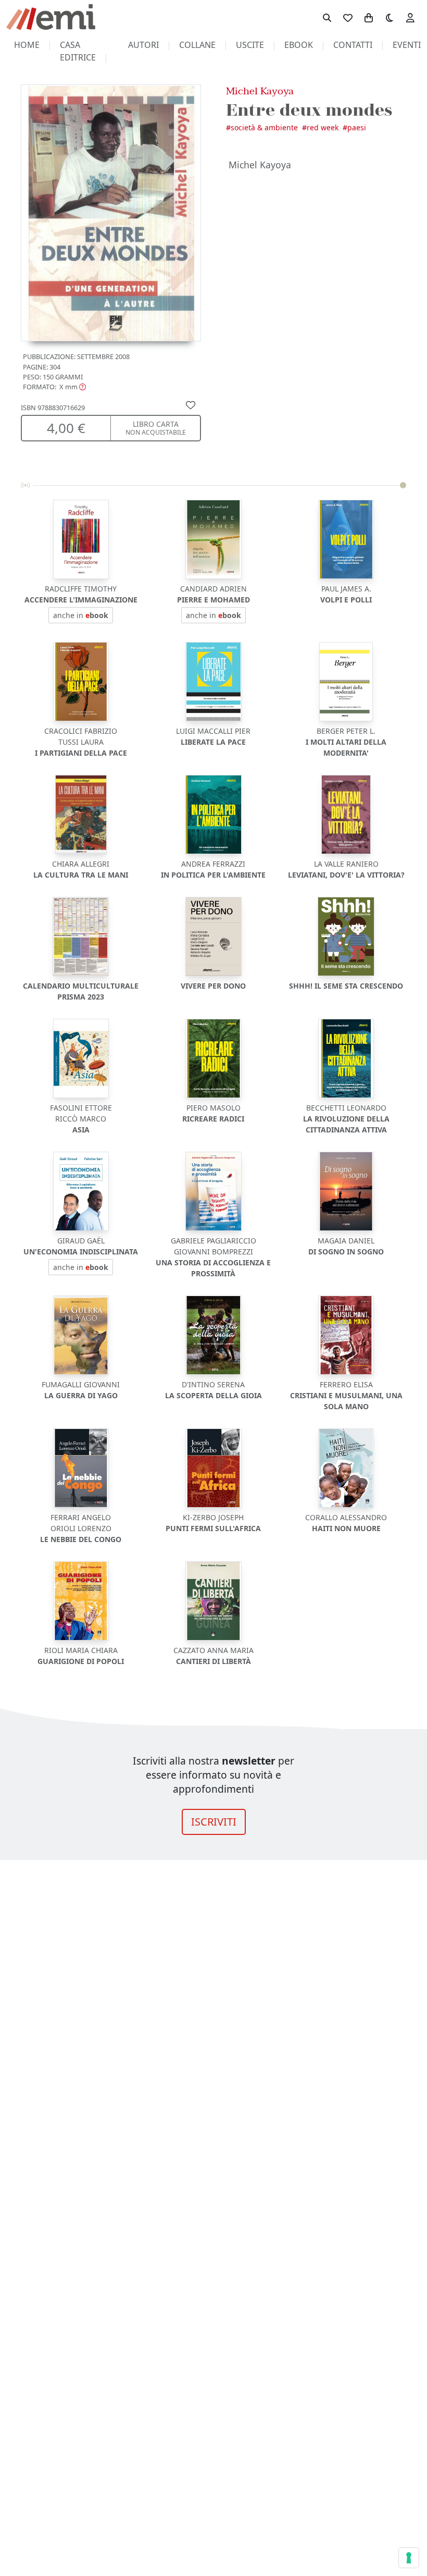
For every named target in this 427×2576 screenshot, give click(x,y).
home (27, 45)
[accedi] (410, 17)
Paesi (357, 127)
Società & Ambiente (264, 127)
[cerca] (327, 17)
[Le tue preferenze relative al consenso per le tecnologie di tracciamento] (409, 2558)
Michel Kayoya (260, 91)
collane (197, 45)
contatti (353, 45)
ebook (299, 45)
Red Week (323, 127)
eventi (407, 45)
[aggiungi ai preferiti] (191, 404)
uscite (250, 45)
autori (143, 45)
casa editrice (78, 51)
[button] (54, 387)
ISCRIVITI (214, 1822)
